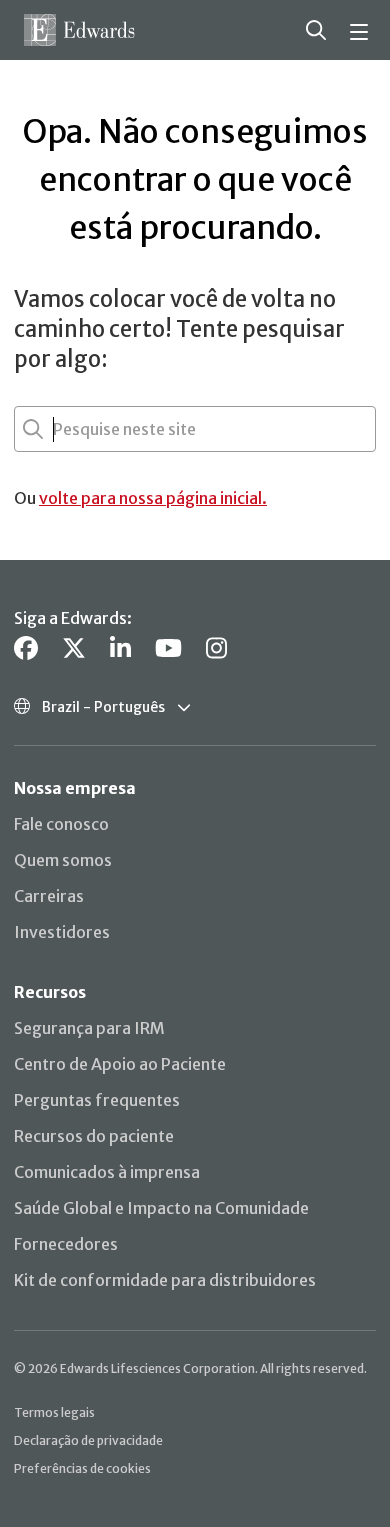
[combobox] (55, 429)
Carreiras (49, 896)
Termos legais (54, 1412)
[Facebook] (26, 648)
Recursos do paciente (94, 1136)
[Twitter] (74, 648)
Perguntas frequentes (97, 1100)
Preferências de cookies (82, 1468)
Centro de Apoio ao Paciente (120, 1064)
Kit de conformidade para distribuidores (165, 1280)
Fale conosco (61, 824)
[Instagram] (216, 648)
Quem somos (63, 860)
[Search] (316, 30)
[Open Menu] (362, 30)
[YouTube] (168, 648)
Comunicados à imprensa (107, 1172)
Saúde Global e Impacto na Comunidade (161, 1208)
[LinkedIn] (120, 648)
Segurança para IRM (89, 1028)
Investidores (62, 932)
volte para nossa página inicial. (153, 498)
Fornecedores (66, 1244)
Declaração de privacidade (88, 1440)
